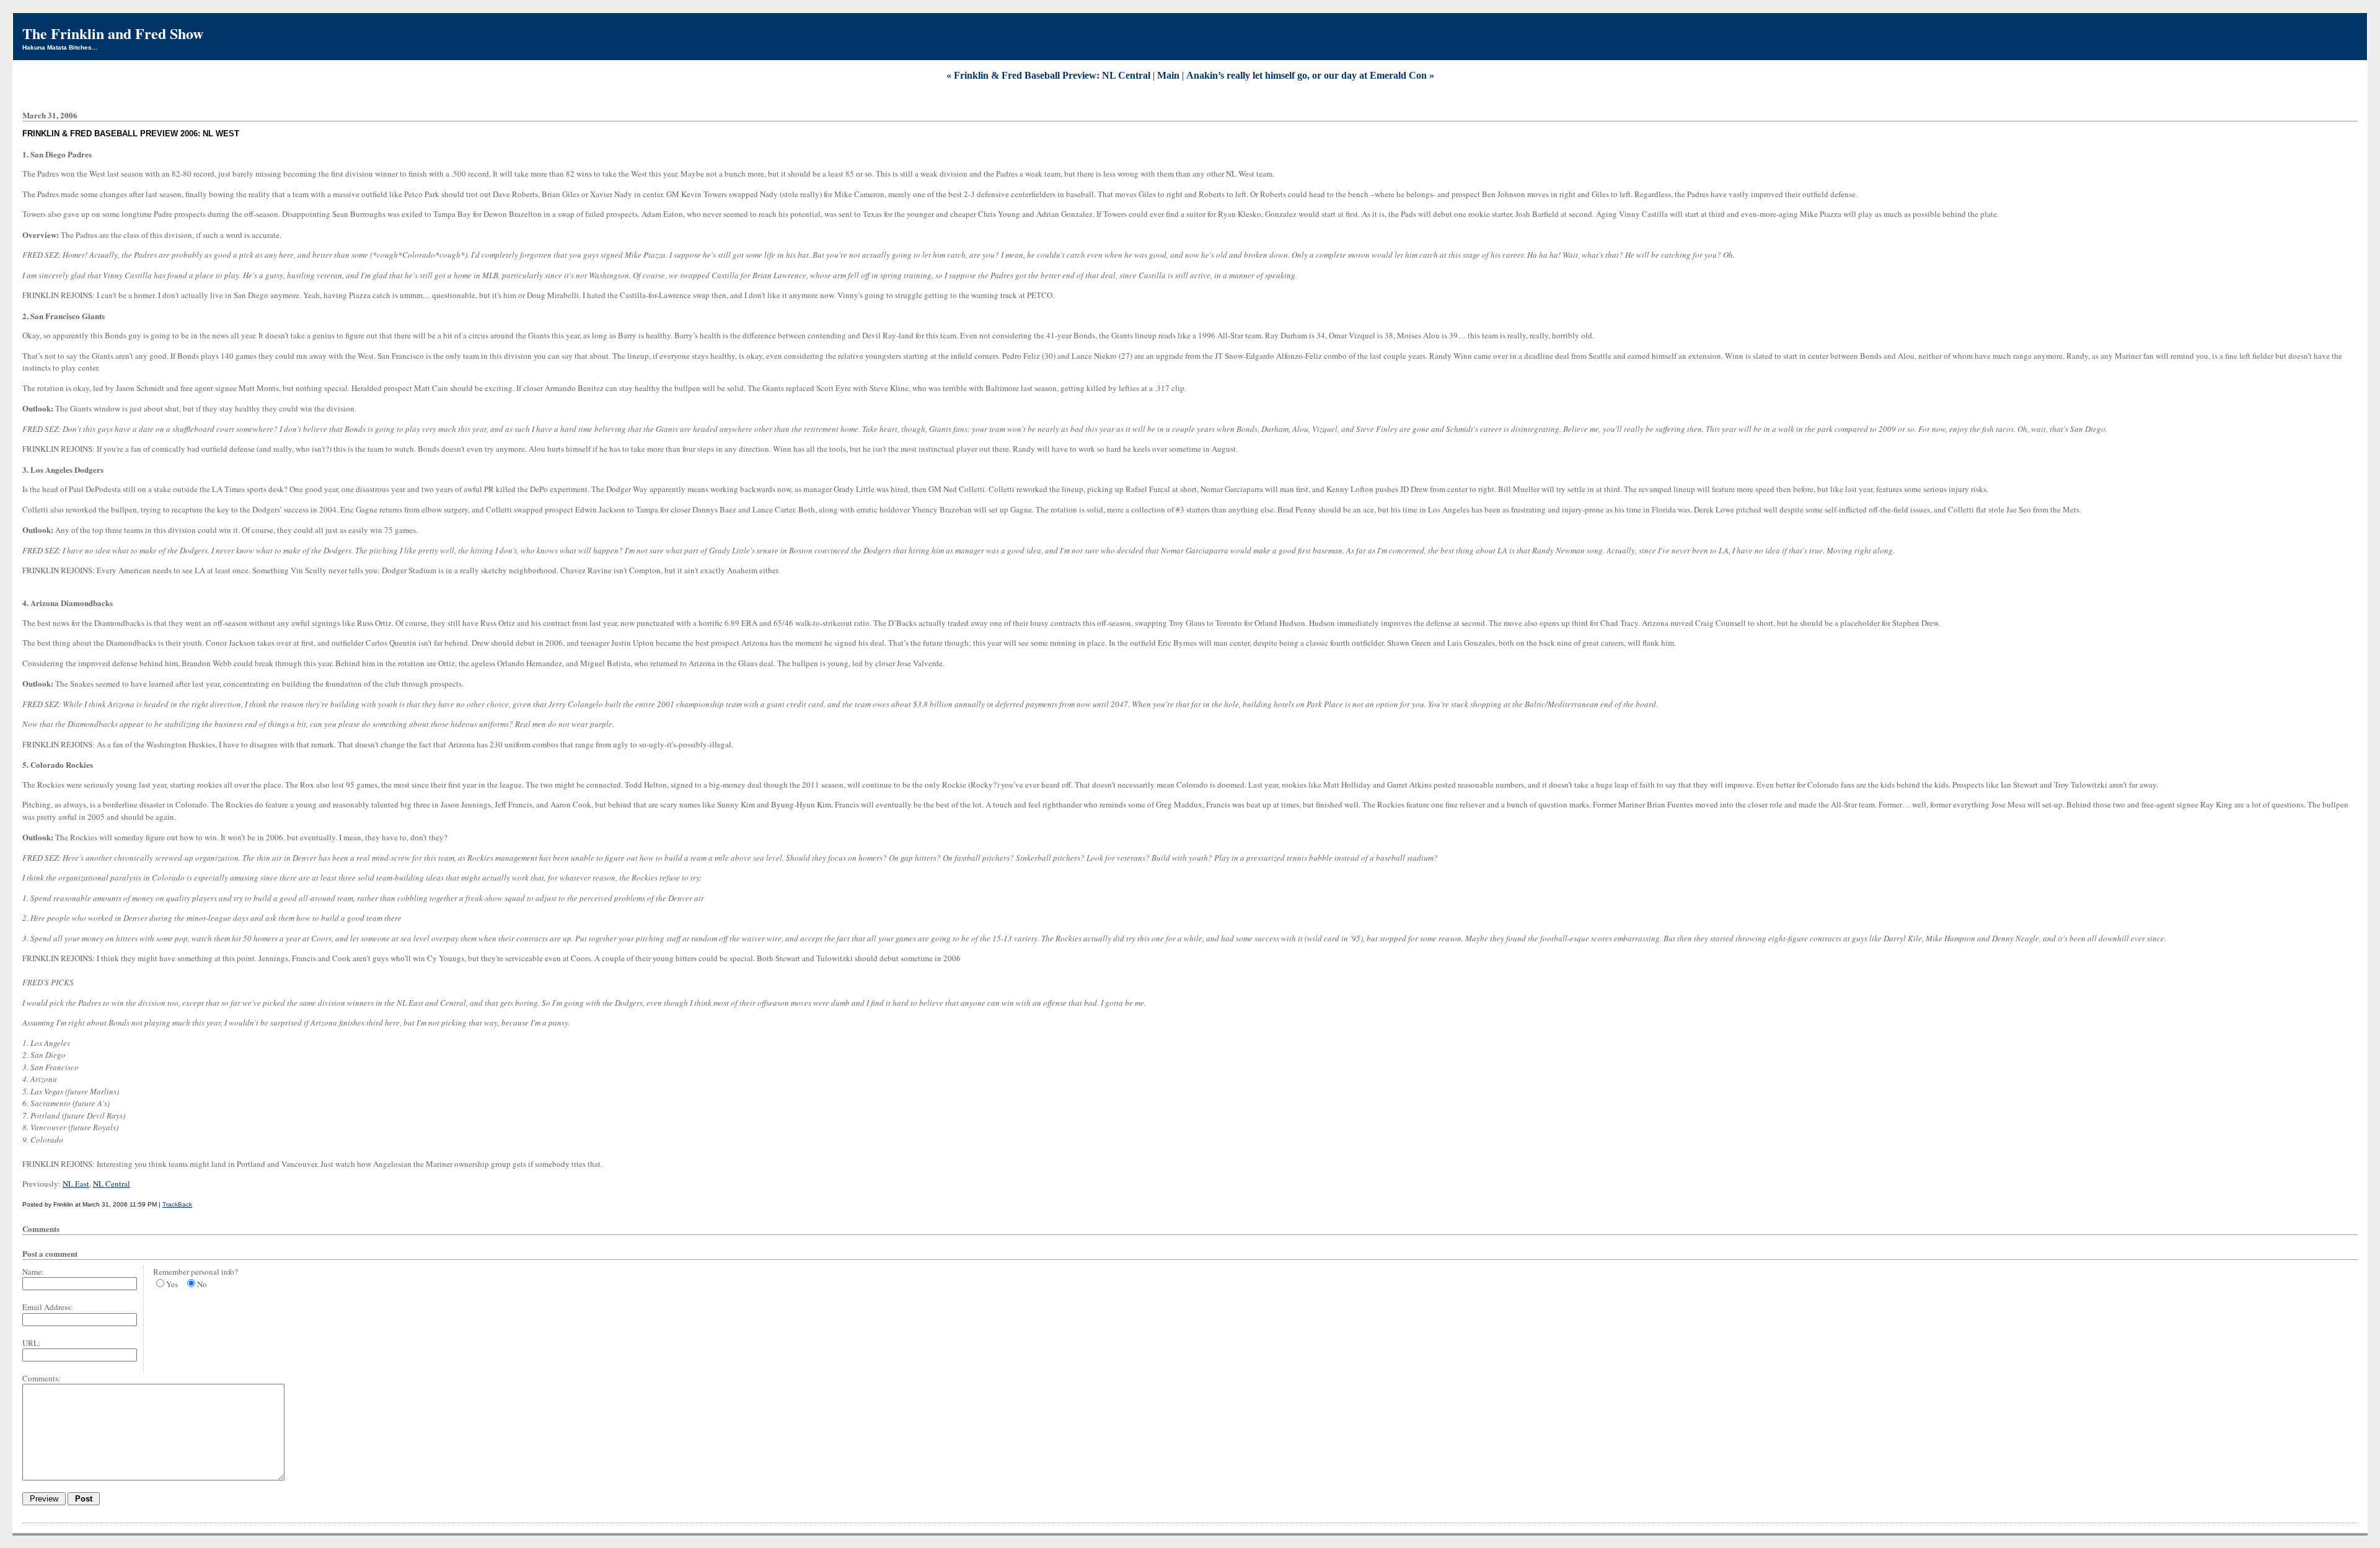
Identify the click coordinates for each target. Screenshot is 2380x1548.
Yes (172, 1284)
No (202, 1284)
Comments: (42, 1378)
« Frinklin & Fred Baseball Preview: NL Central (1048, 75)
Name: (33, 1272)
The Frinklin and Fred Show (113, 33)
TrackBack (177, 1204)
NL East (76, 1184)
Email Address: (48, 1307)
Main (1168, 75)
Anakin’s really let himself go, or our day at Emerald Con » (1310, 75)
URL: (32, 1343)
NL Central (112, 1184)
